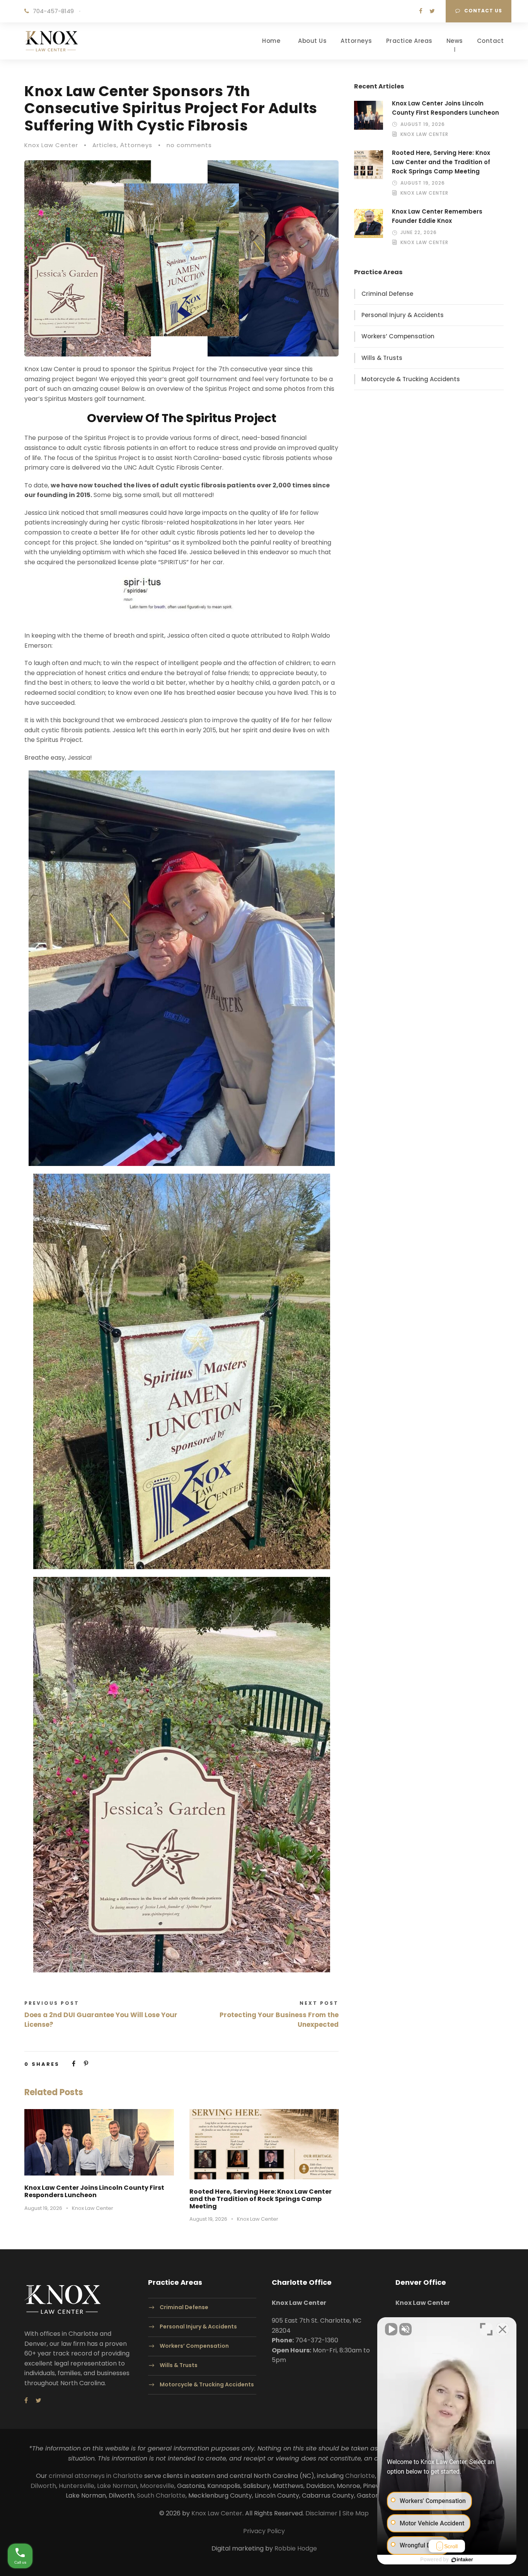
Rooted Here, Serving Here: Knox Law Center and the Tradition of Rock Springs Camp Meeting (261, 2199)
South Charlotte (161, 2495)
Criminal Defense (387, 294)
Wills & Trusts (382, 358)
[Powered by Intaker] (462, 2560)
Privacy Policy (264, 2531)
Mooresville (157, 2486)
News (455, 41)
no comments (189, 145)
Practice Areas (409, 41)
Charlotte (360, 2476)
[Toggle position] (486, 2329)
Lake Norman (117, 2486)
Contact (491, 41)
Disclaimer (321, 2513)
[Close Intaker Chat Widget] (502, 2329)
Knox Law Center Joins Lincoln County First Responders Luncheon (94, 2191)
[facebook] (421, 11)
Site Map (356, 2513)
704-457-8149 (53, 11)
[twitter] (432, 11)
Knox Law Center (51, 145)
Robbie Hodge (296, 2548)
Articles (105, 145)
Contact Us (483, 11)
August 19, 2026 (43, 2208)
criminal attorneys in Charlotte (96, 2476)
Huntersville (77, 2486)
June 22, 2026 (419, 232)
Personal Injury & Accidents (403, 315)
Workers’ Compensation (398, 336)
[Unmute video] (391, 2329)
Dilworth (43, 2486)
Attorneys (356, 41)
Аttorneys (136, 145)
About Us (312, 41)
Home (271, 41)
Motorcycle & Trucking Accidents (411, 379)
